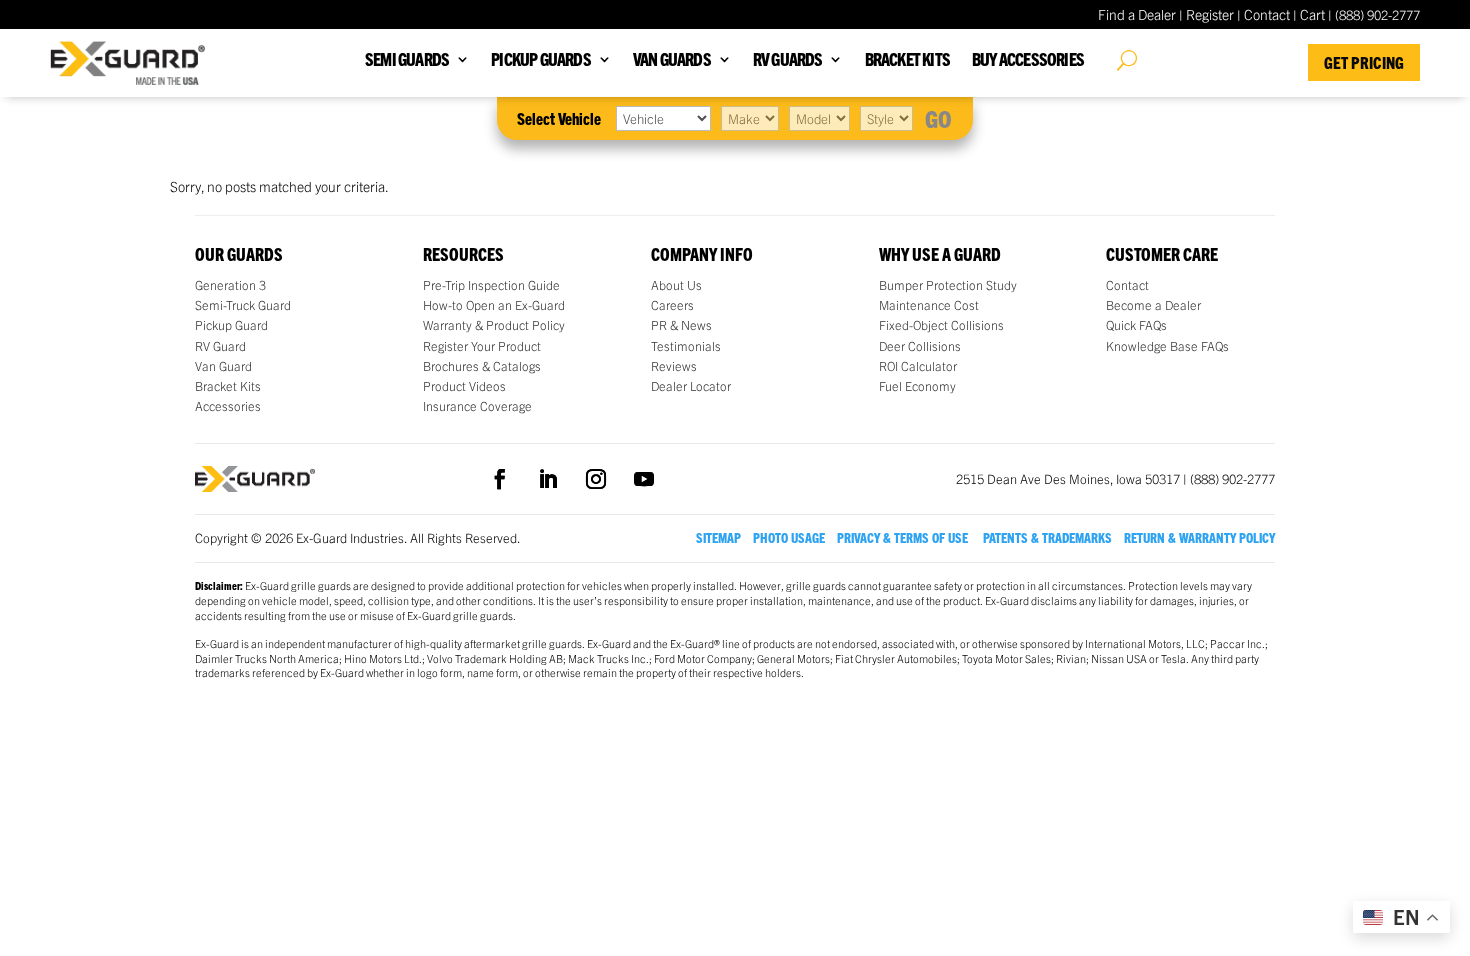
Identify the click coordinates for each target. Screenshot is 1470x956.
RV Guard (220, 346)
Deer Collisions (920, 346)
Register (1210, 14)
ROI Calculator (918, 366)
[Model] (819, 118)
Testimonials (686, 346)
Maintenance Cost (929, 305)
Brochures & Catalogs (482, 366)
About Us (676, 285)
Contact (1267, 14)
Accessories (228, 406)
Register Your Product (482, 346)
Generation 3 (230, 285)
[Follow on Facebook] (500, 479)
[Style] (886, 118)
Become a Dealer (1153, 305)
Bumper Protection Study (948, 285)
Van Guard (223, 366)
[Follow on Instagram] (596, 479)
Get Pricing (1364, 62)
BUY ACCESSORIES (1028, 60)
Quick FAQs (1136, 325)
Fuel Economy (917, 386)
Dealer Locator (691, 386)
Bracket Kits (228, 386)
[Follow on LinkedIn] (548, 479)
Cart (1312, 14)
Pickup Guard (231, 325)
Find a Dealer (1137, 14)
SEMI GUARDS (407, 60)
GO (938, 118)
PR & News (681, 325)
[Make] (750, 118)
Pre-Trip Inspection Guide (491, 285)
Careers (672, 305)
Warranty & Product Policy (494, 325)
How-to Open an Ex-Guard (494, 305)
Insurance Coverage (477, 406)
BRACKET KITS (907, 60)
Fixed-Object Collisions (941, 325)
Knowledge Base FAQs (1167, 346)
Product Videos (464, 386)
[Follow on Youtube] (644, 479)
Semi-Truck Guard (243, 305)
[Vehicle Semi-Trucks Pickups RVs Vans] (663, 118)
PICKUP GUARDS (541, 60)
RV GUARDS (788, 60)
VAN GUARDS (672, 60)
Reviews (674, 366)
